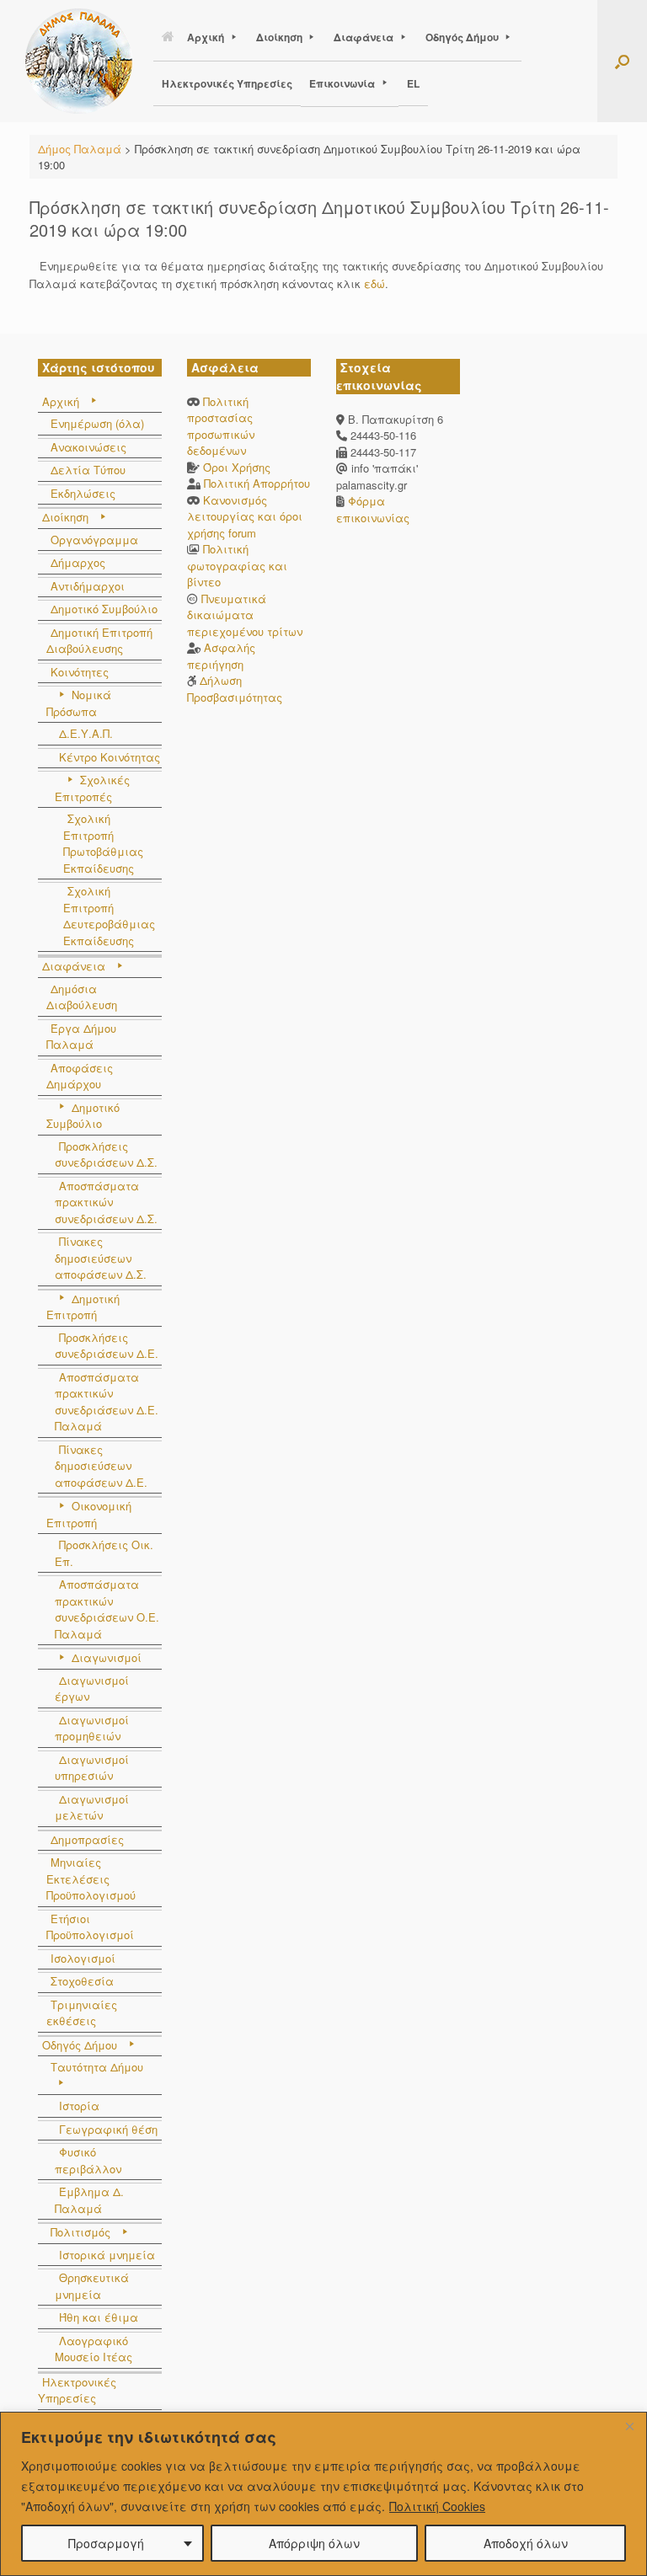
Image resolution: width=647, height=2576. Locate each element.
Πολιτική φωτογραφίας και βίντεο (237, 565)
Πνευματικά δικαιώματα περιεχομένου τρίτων (245, 615)
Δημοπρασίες (87, 1839)
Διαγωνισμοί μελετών (92, 1807)
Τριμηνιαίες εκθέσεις (82, 2013)
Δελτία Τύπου (88, 470)
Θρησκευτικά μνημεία (92, 2286)
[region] (323, 2494)
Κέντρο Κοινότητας (110, 757)
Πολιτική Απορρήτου (257, 483)
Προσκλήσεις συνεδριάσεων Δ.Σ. (106, 1154)
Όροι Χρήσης (237, 467)
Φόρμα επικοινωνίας (373, 509)
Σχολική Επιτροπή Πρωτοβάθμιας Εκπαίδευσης (103, 843)
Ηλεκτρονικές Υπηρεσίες (227, 83)
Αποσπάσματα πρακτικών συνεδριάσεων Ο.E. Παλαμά (107, 1609)
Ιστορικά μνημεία (107, 2255)
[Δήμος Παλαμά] (79, 61)
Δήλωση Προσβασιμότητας (235, 689)
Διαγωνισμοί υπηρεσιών (92, 1768)
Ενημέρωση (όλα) (97, 423)
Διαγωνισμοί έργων (92, 1689)
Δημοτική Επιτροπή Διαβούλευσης (99, 641)
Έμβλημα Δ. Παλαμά (89, 2200)
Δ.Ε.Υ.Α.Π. (86, 733)
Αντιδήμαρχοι (88, 586)
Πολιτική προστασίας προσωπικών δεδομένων (221, 426)
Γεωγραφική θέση (108, 2129)
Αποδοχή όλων (526, 2543)
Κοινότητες (80, 672)
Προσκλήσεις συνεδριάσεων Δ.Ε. (107, 1346)
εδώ (374, 283)
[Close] (629, 2426)
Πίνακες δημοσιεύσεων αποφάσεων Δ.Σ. (101, 1258)
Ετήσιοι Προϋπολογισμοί (90, 1927)
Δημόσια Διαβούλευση (82, 997)
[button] (622, 61)
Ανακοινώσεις (88, 447)
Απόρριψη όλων (314, 2543)
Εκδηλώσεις (83, 493)
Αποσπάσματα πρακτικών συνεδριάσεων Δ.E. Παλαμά (107, 1402)
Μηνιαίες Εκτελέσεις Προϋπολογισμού (91, 1879)
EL (413, 83)
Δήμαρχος (78, 562)
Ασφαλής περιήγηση (221, 656)
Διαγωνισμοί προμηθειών (92, 1728)
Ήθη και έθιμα (99, 2317)
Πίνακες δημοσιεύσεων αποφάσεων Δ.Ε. (101, 1466)
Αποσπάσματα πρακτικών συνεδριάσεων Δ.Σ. (106, 1202)
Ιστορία (79, 2106)
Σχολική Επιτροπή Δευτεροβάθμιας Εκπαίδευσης (109, 916)
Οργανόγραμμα (94, 540)
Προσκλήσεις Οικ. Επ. (104, 1553)
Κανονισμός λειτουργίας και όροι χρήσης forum (245, 516)
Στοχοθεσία (82, 1981)
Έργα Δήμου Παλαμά (81, 1037)
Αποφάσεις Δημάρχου (80, 1076)
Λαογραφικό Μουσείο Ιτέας (94, 2349)
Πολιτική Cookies (437, 2506)
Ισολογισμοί (83, 1958)
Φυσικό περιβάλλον (88, 2160)
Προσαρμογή (106, 2543)
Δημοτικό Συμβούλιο (104, 609)
